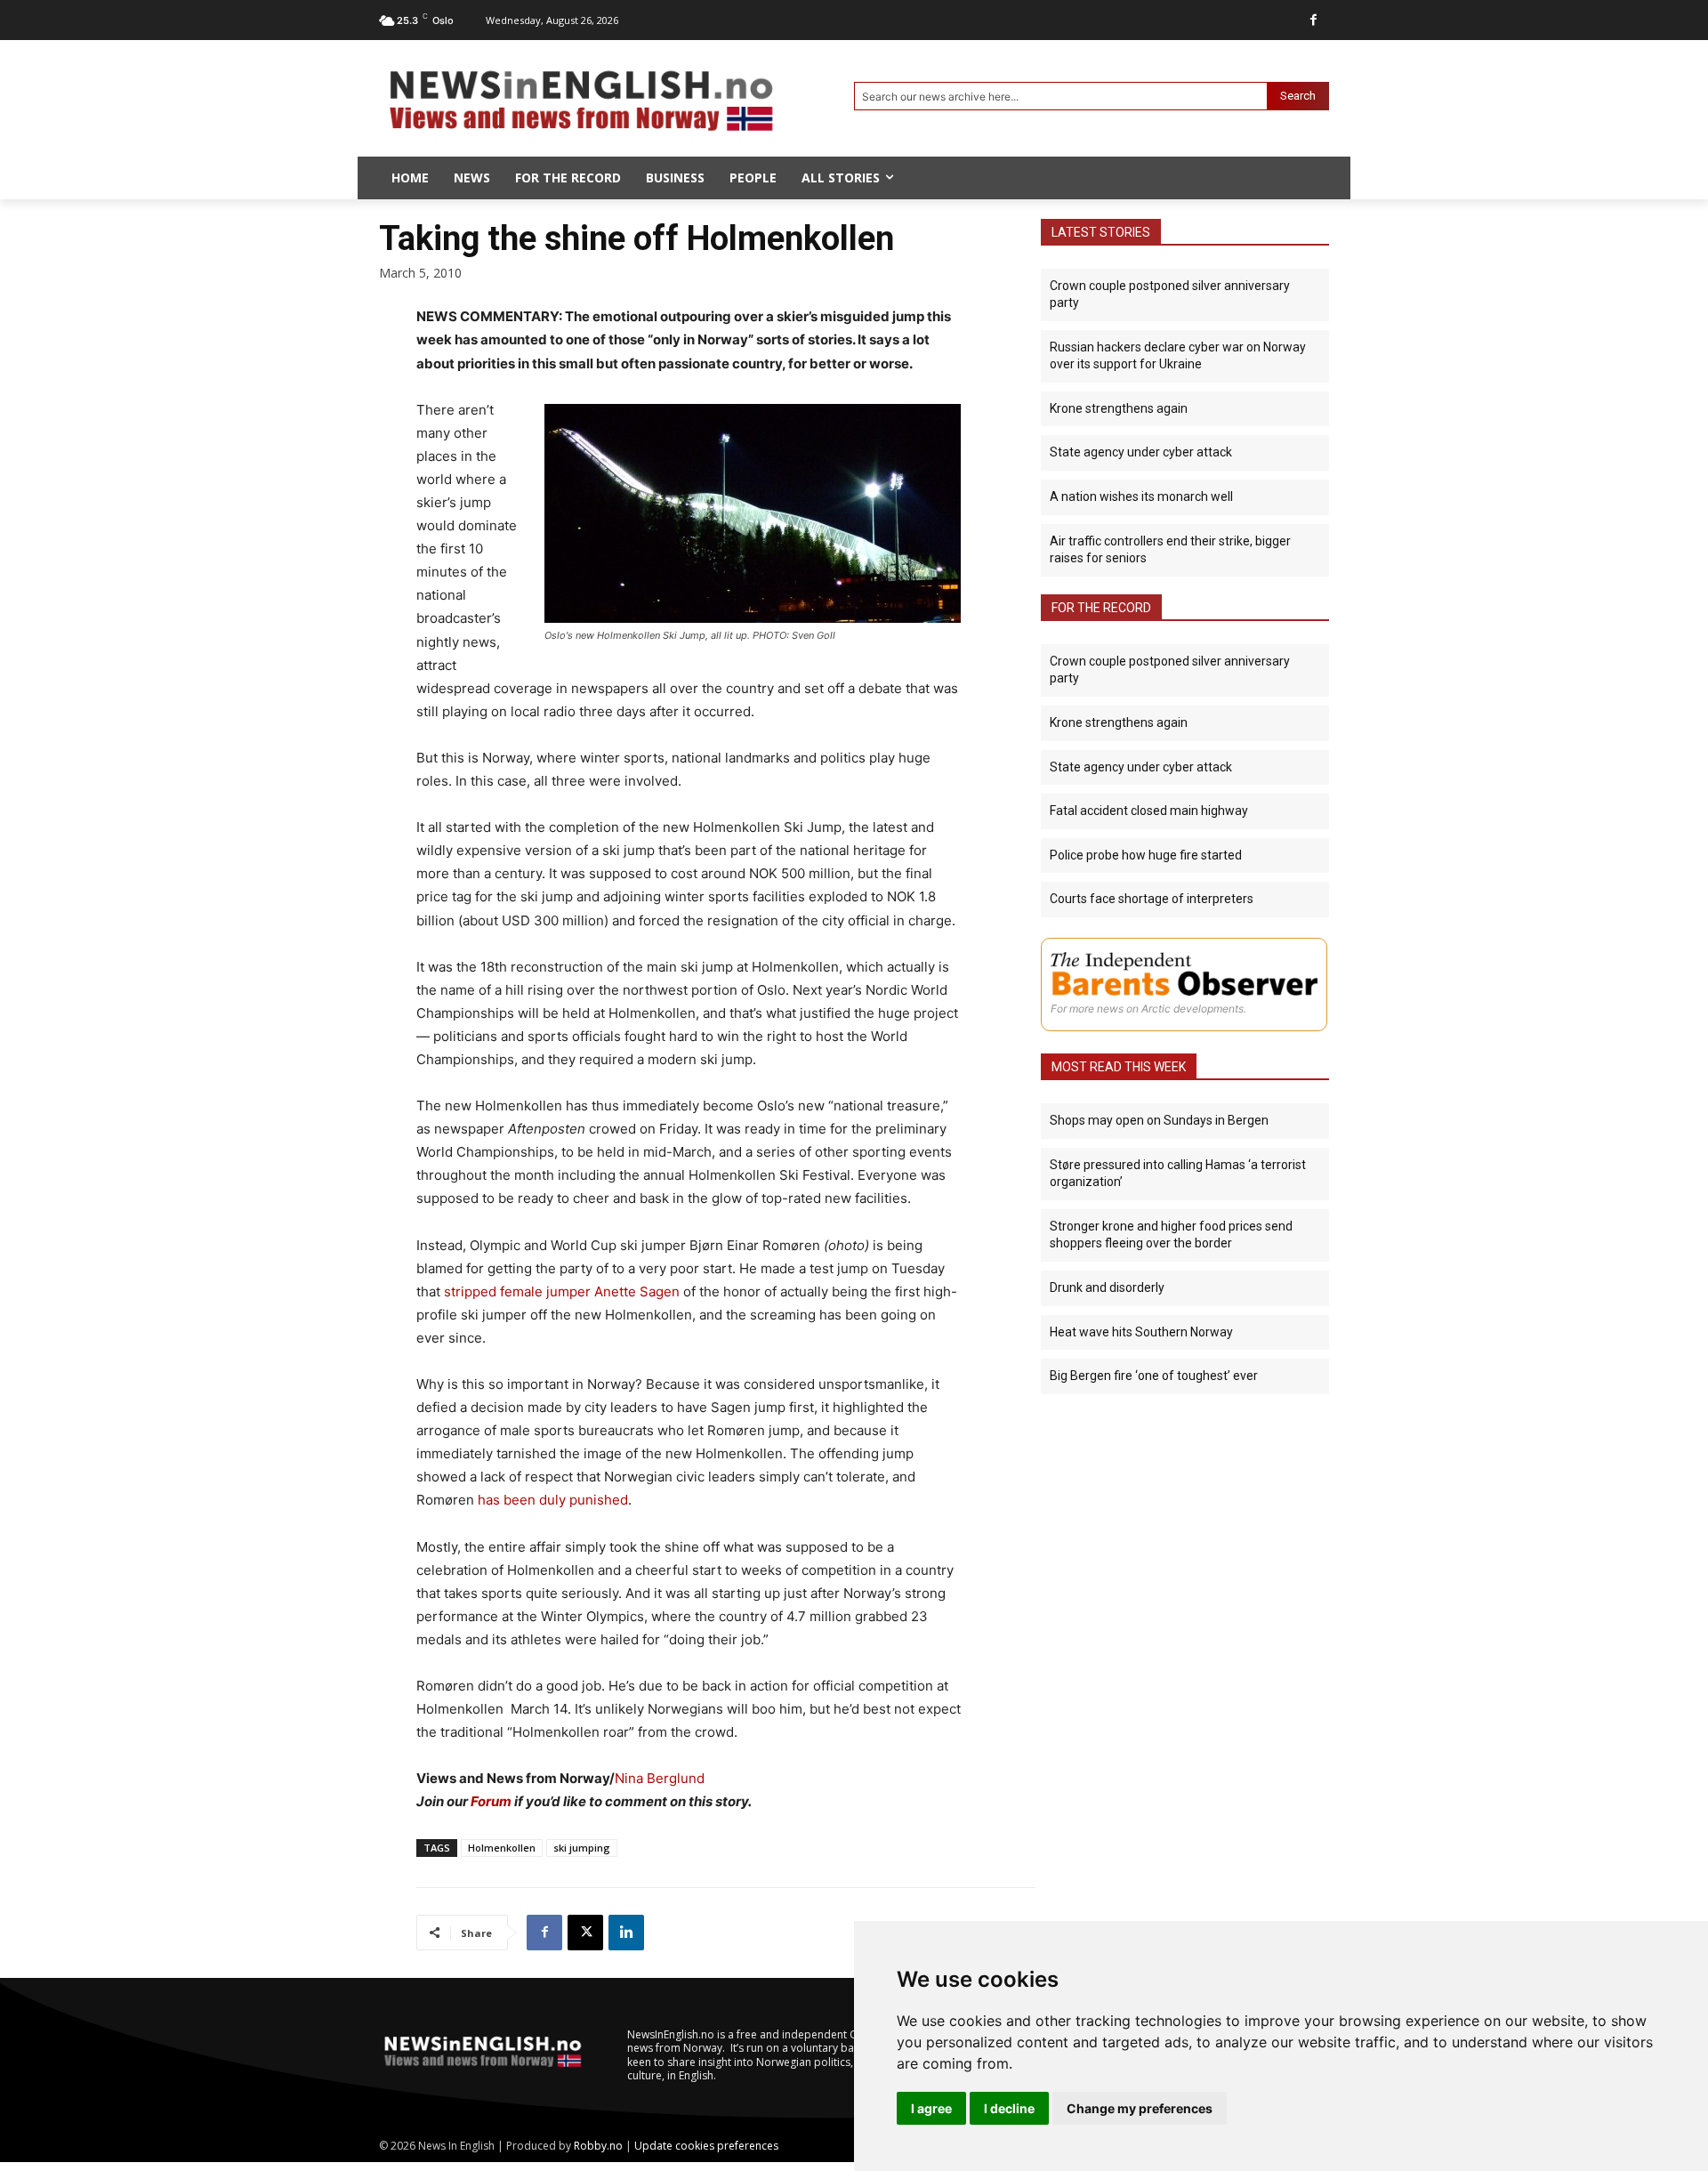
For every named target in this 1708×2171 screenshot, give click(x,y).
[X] (585, 1933)
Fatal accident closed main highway (1149, 811)
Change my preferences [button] (1140, 2108)
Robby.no (598, 2146)
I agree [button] (931, 2108)
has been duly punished (553, 1500)
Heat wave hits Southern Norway (1141, 1332)
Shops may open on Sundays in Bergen (1159, 1120)
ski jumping (582, 1848)
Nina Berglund (660, 1778)
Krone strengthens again (1119, 408)
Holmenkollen (502, 1848)
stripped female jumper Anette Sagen (562, 1291)
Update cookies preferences (706, 2146)
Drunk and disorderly (1107, 1287)
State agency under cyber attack (1141, 452)
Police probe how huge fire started (1146, 855)
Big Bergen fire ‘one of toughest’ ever (1154, 1376)
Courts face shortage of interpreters (1152, 899)
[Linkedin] (626, 1933)
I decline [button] (1009, 2108)
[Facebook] (1313, 20)
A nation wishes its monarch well (1141, 496)
